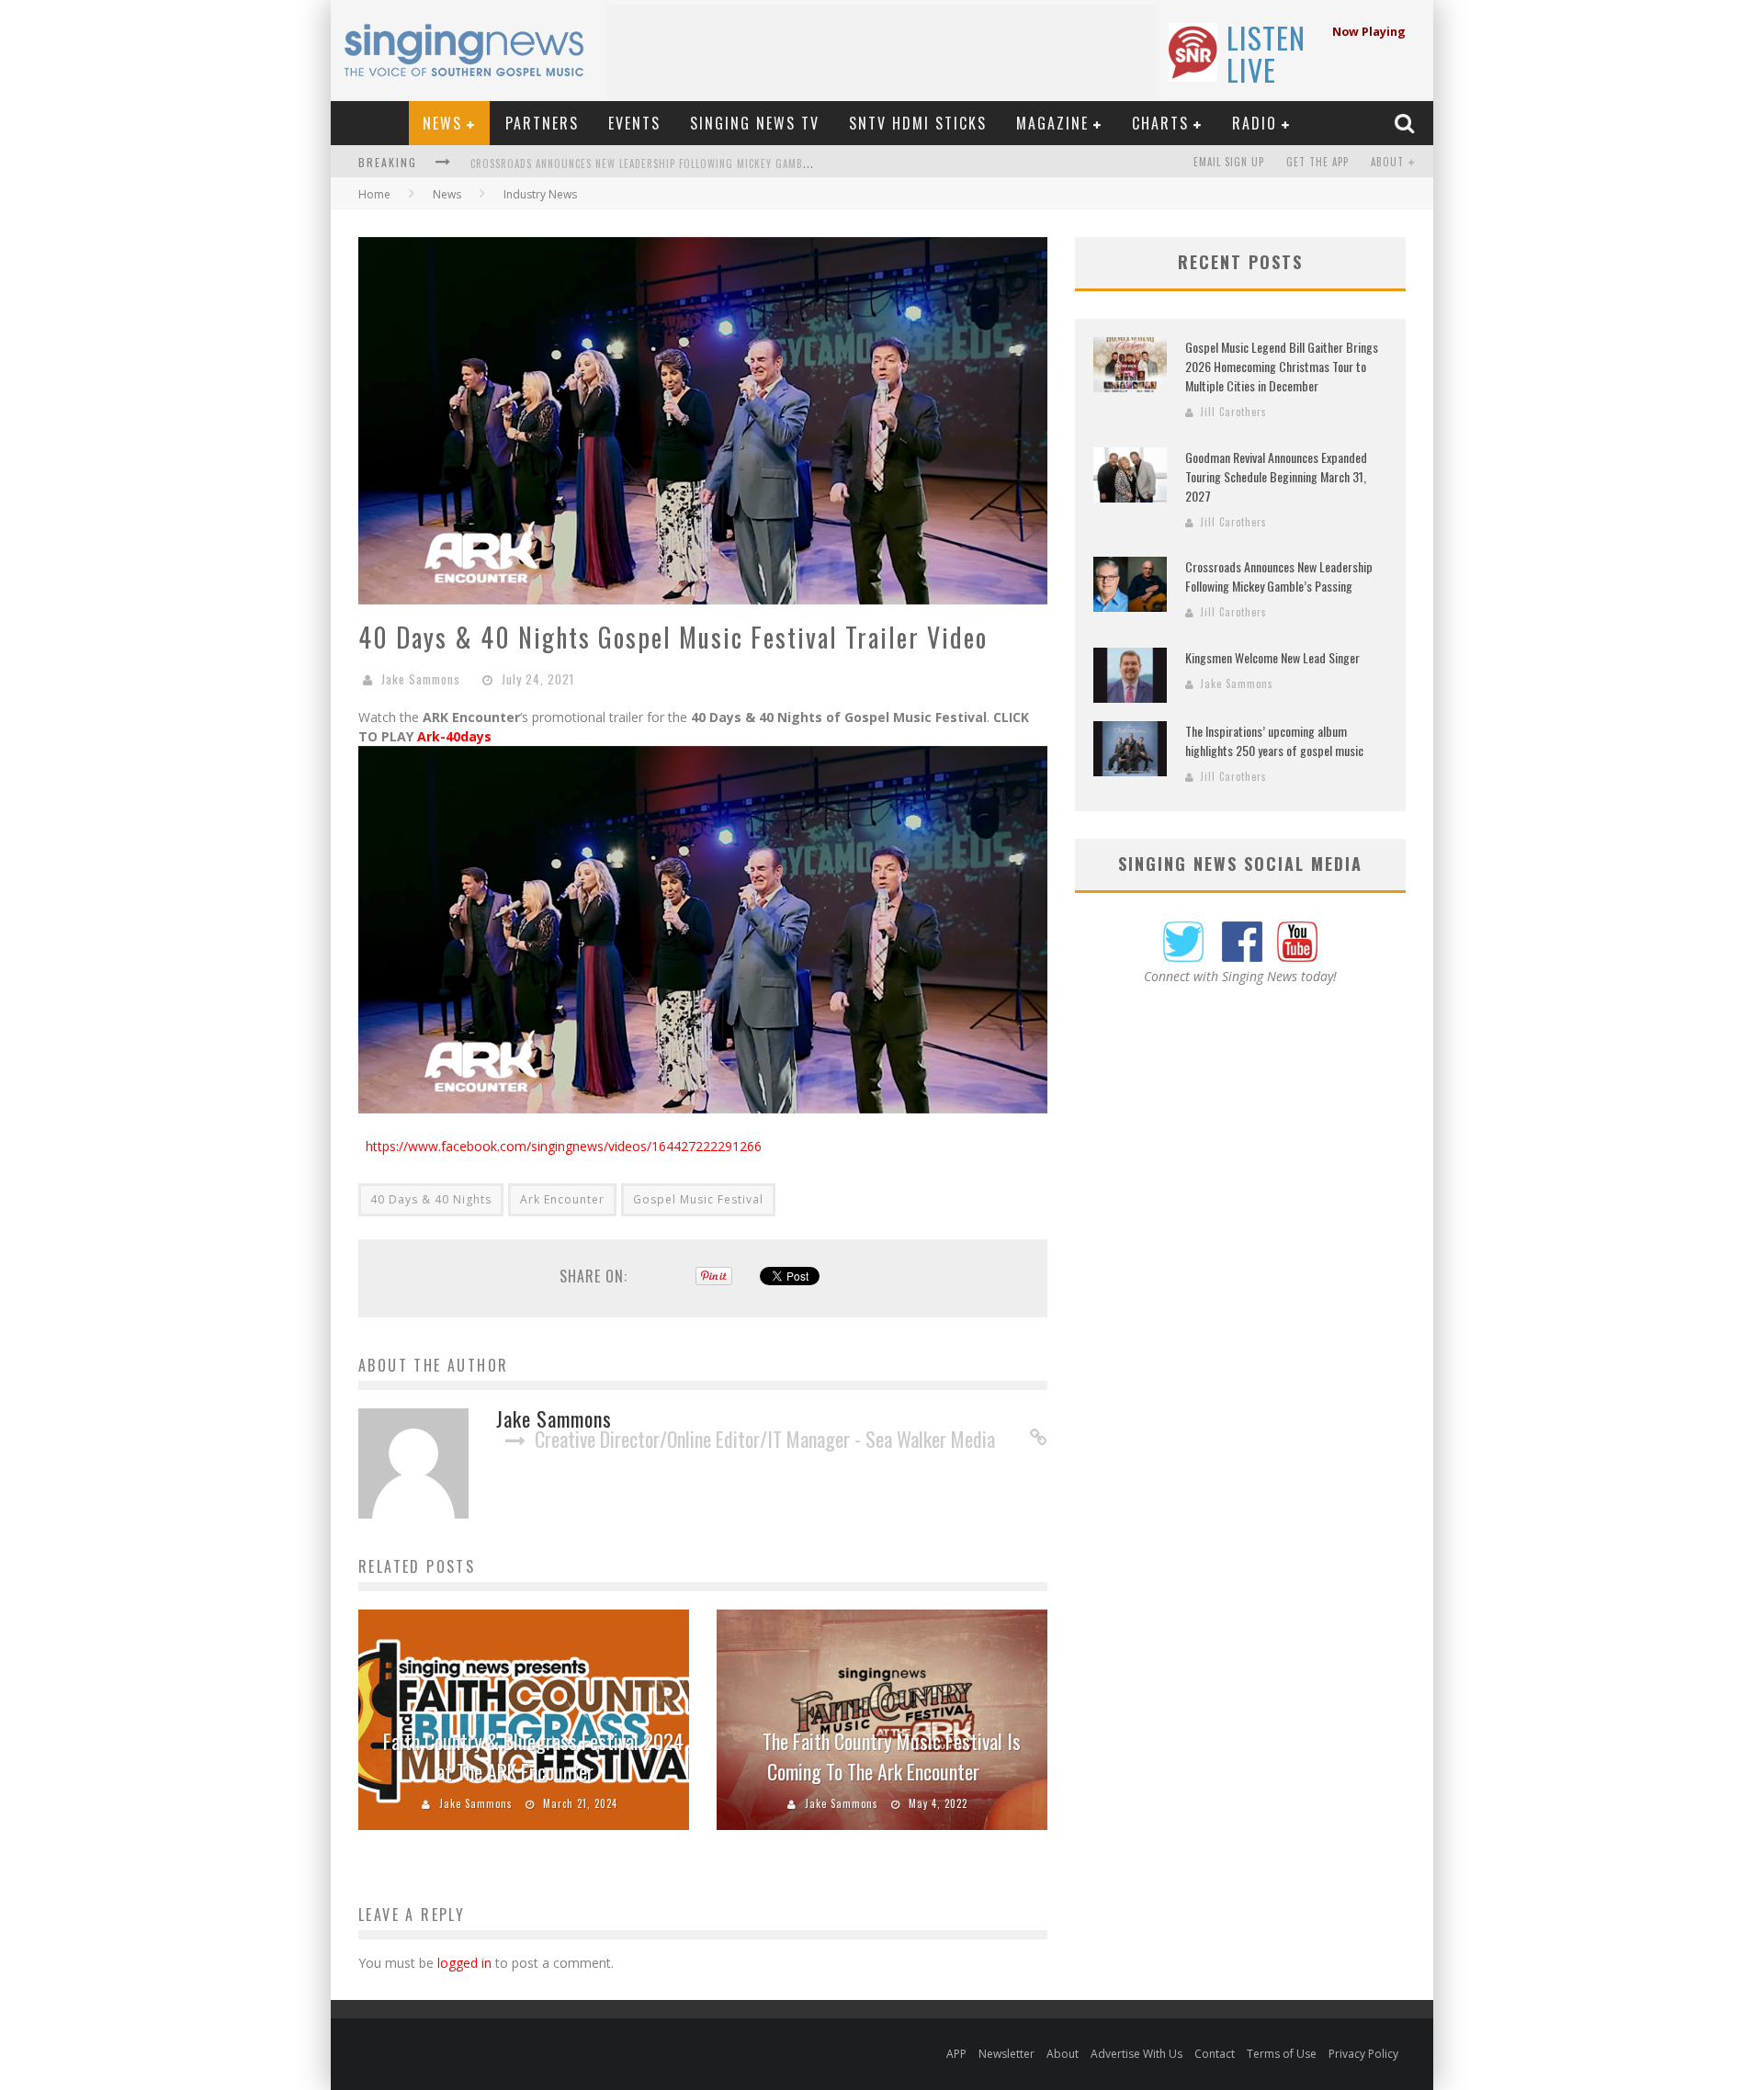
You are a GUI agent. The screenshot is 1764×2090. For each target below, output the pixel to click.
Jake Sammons (421, 679)
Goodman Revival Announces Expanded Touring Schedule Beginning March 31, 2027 (1276, 476)
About (1387, 162)
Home (374, 194)
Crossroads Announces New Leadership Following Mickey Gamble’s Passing (668, 164)
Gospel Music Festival (698, 1199)
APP (956, 2054)
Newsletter (1006, 2054)
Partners (542, 123)
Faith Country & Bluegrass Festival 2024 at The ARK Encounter (533, 1756)
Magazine (1052, 123)
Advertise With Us (1136, 2054)
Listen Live (1266, 53)
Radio (1255, 123)
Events (634, 123)
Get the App (1317, 162)
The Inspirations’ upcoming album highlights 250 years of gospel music (1274, 740)
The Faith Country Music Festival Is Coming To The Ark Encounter (892, 1756)
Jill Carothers (1233, 412)
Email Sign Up (1229, 162)
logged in (464, 1963)
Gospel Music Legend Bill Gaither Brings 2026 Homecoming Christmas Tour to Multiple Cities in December (1282, 366)
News (442, 123)
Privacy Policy (1363, 2054)
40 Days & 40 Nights (431, 1199)
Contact (1215, 2054)
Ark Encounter (562, 1199)
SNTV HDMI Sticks (918, 123)
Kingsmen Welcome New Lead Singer (1272, 657)
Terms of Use (1282, 2054)
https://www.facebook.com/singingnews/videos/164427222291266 (564, 1146)
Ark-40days (454, 736)
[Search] (1407, 123)
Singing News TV (755, 123)
